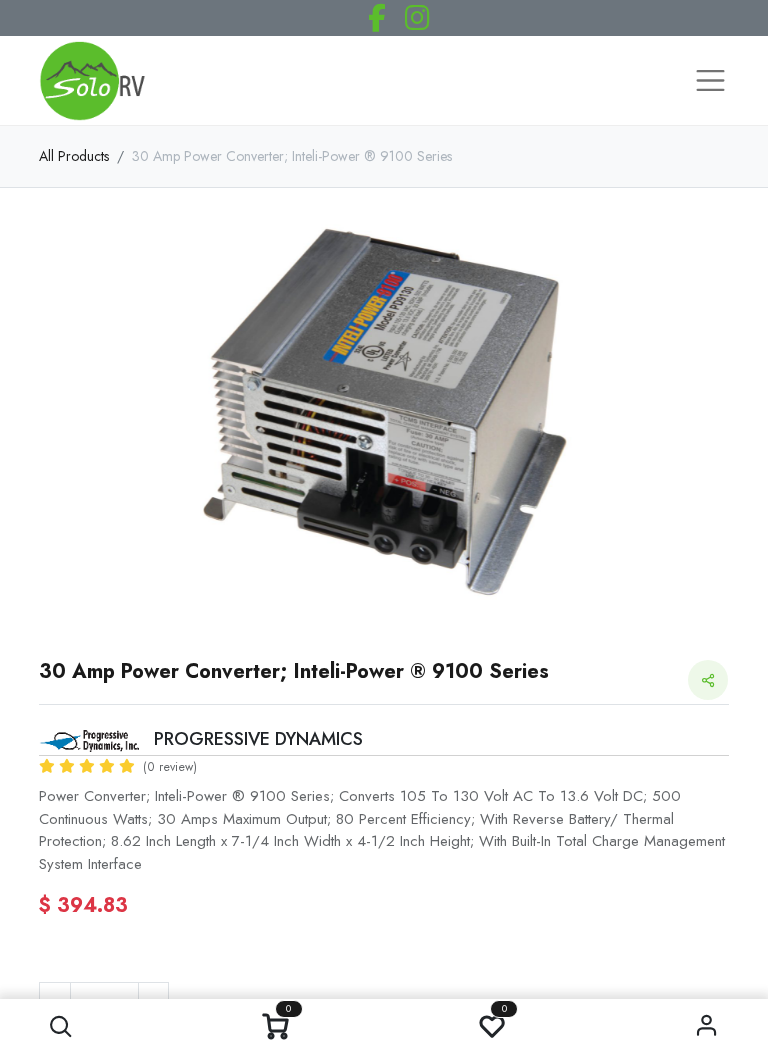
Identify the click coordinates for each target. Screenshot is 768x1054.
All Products (74, 156)
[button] (60, 1026)
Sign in (707, 1026)
